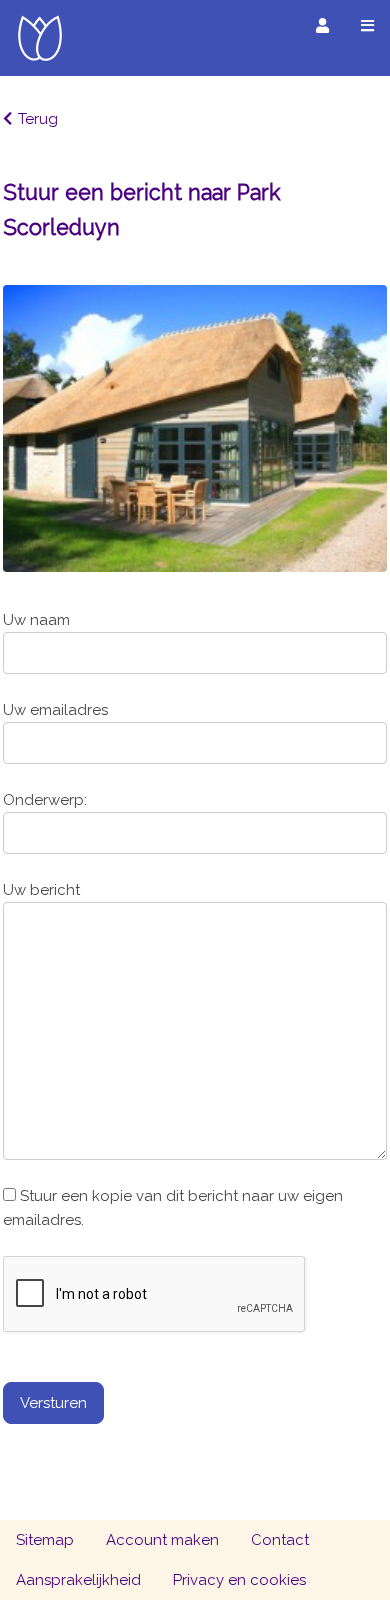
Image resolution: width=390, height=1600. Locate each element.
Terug (38, 119)
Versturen (53, 1403)
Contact (280, 1540)
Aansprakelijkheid (78, 1580)
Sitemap (45, 1540)
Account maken (162, 1540)
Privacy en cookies (239, 1580)
